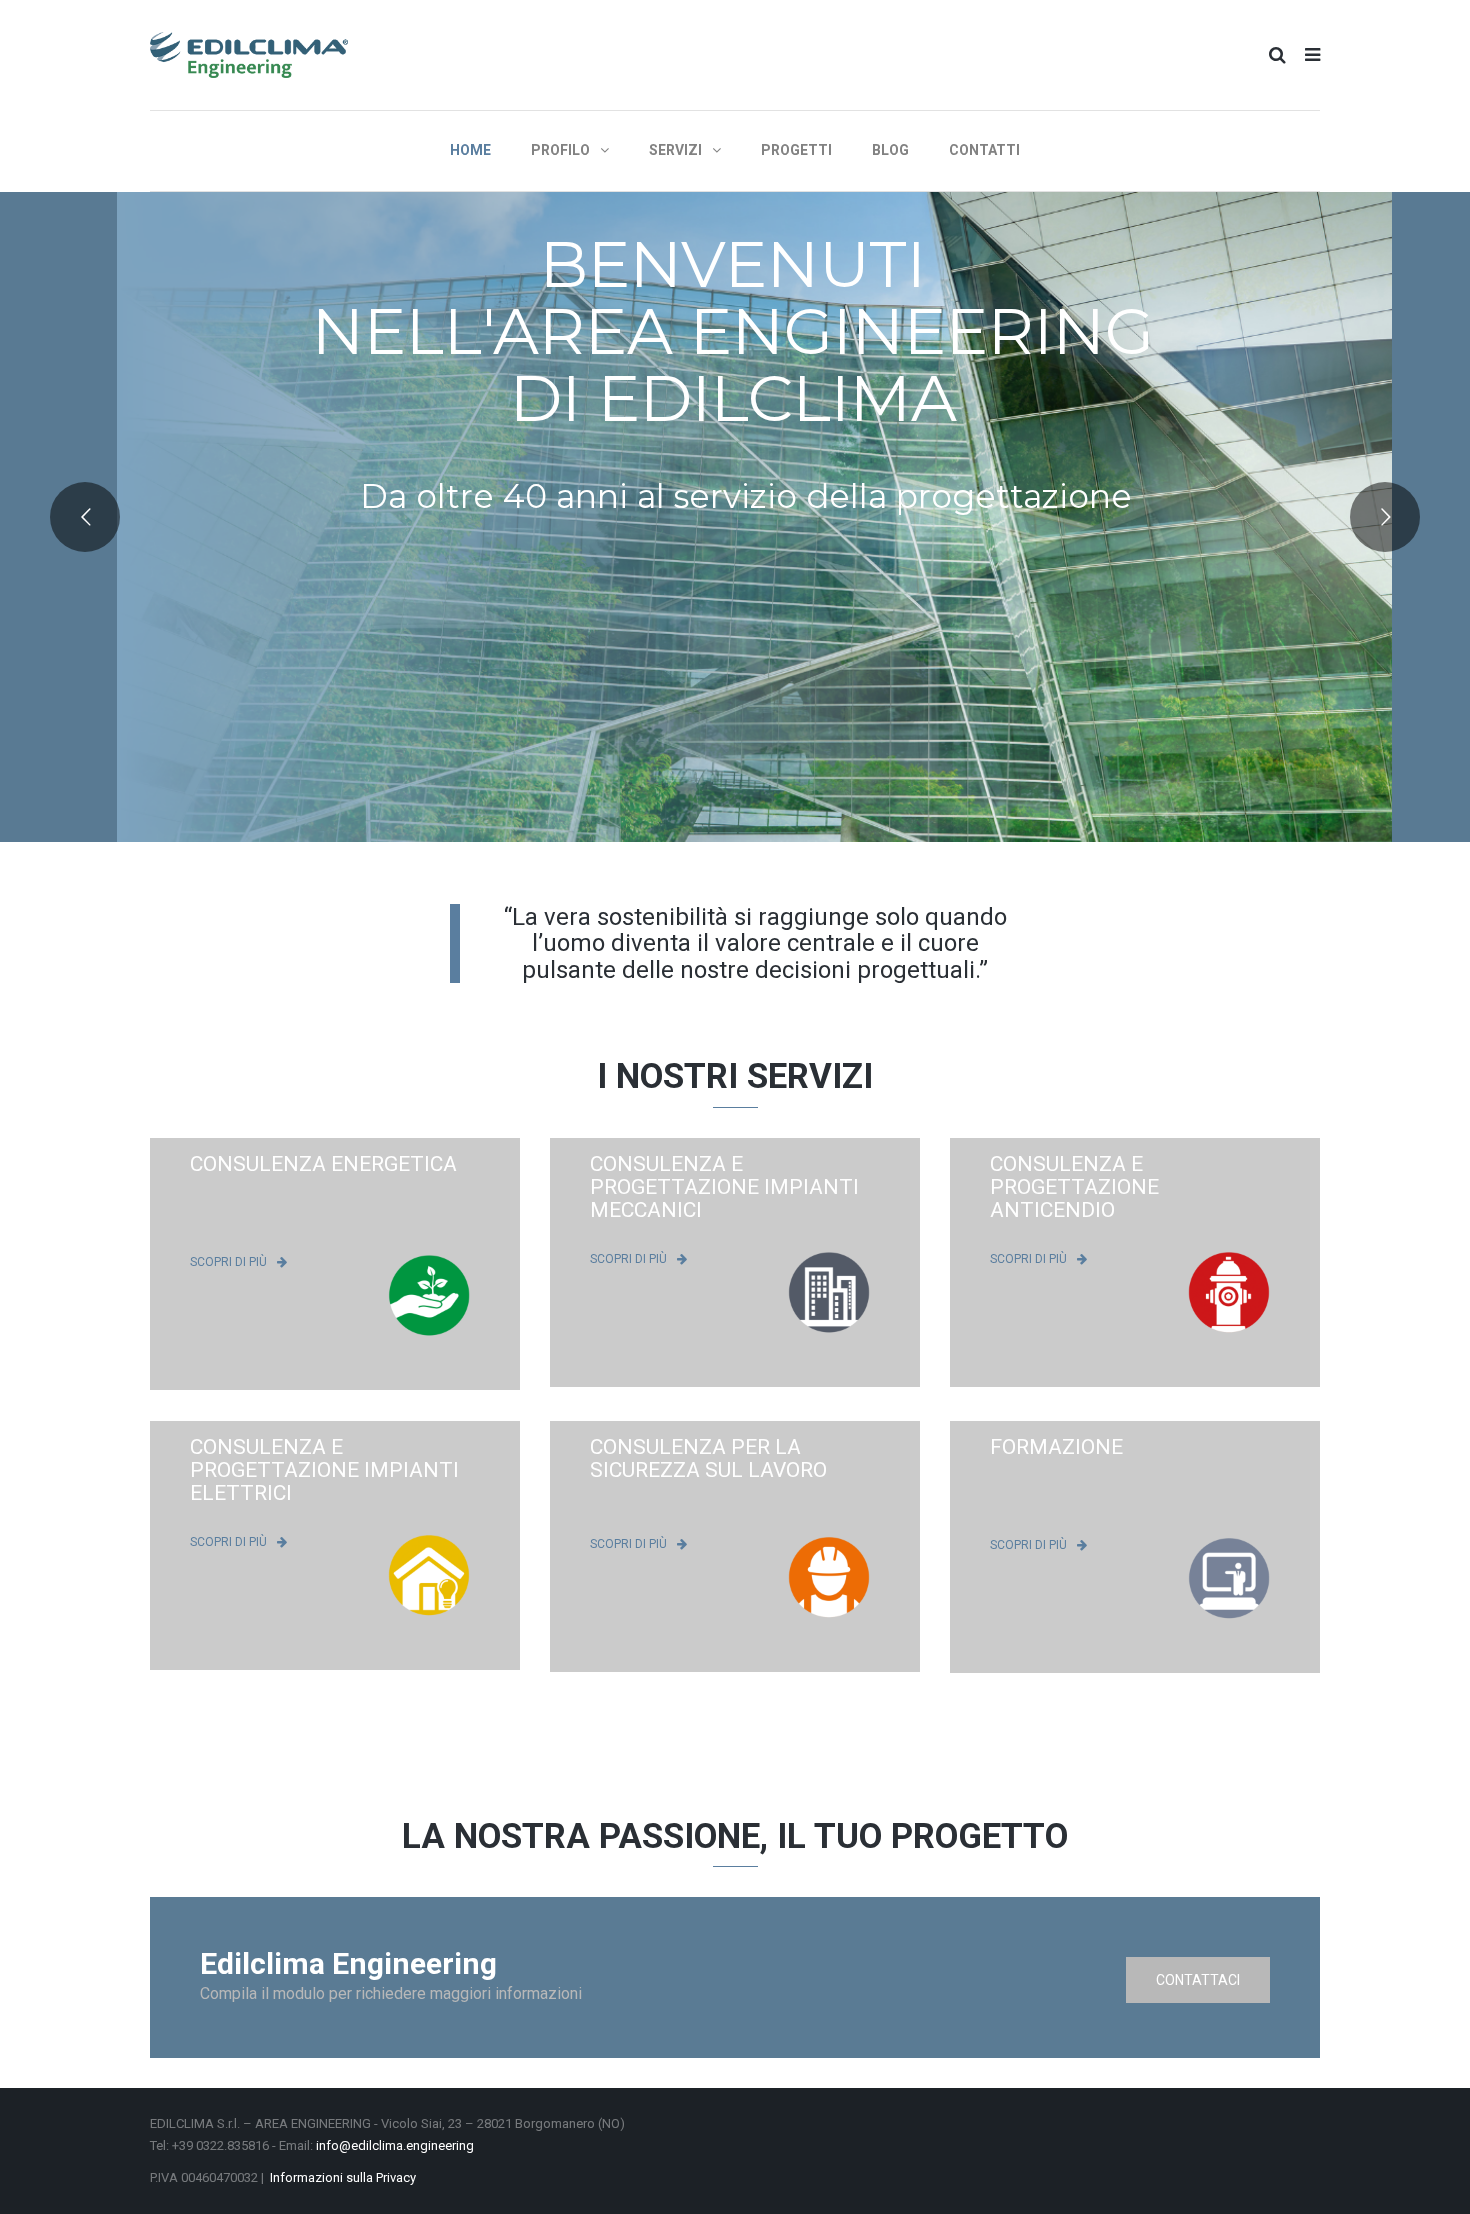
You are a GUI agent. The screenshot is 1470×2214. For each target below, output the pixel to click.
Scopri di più (228, 1261)
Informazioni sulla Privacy (343, 2177)
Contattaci (1198, 1980)
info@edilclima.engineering (395, 2145)
